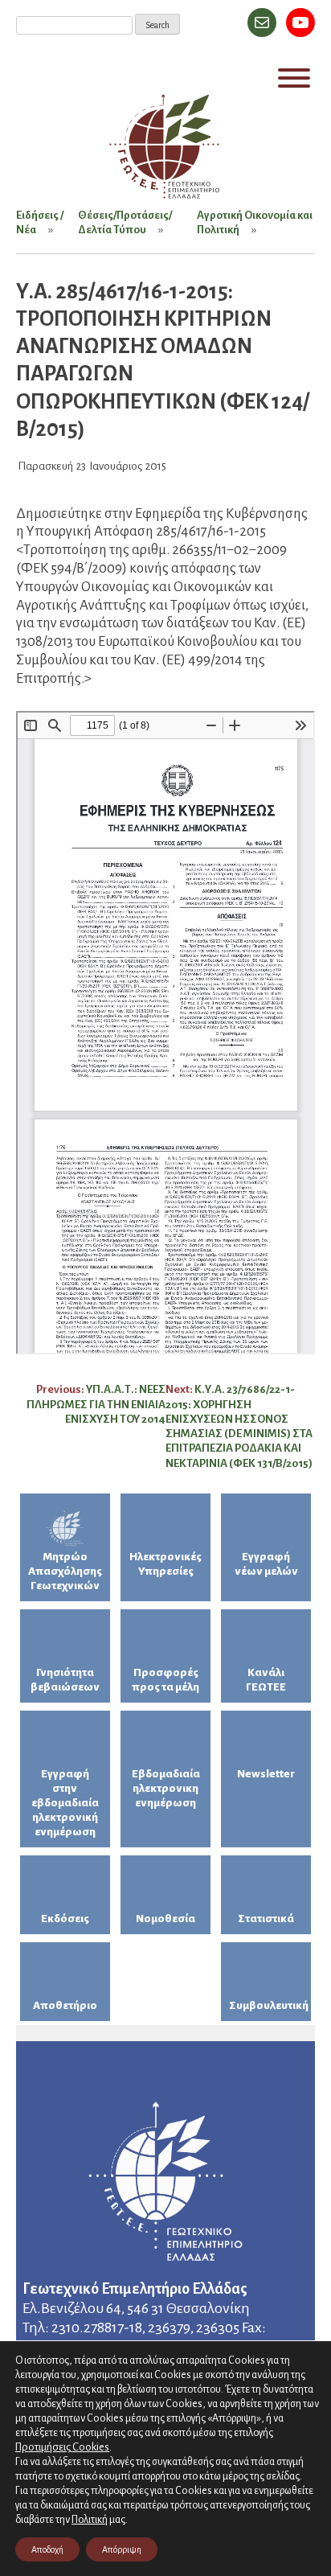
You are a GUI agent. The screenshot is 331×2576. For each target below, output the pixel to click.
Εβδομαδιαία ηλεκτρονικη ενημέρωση (166, 1788)
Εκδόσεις (65, 1919)
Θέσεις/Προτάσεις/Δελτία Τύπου (125, 222)
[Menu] (294, 78)
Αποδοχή (47, 2549)
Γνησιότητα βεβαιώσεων (65, 1680)
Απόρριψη (122, 2549)
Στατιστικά (266, 1919)
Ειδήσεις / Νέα (40, 222)
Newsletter (266, 1774)
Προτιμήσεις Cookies (62, 2447)
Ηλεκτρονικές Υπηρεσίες (165, 1564)
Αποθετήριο (65, 2005)
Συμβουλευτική (269, 2005)
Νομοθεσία (165, 1919)
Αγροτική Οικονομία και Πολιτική (255, 222)
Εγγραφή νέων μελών (266, 1564)
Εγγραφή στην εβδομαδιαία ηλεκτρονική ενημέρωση (65, 1803)
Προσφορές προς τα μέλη (165, 1680)
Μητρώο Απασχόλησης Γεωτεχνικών (65, 1571)
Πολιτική (90, 2520)
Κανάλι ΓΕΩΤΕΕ (266, 1680)
